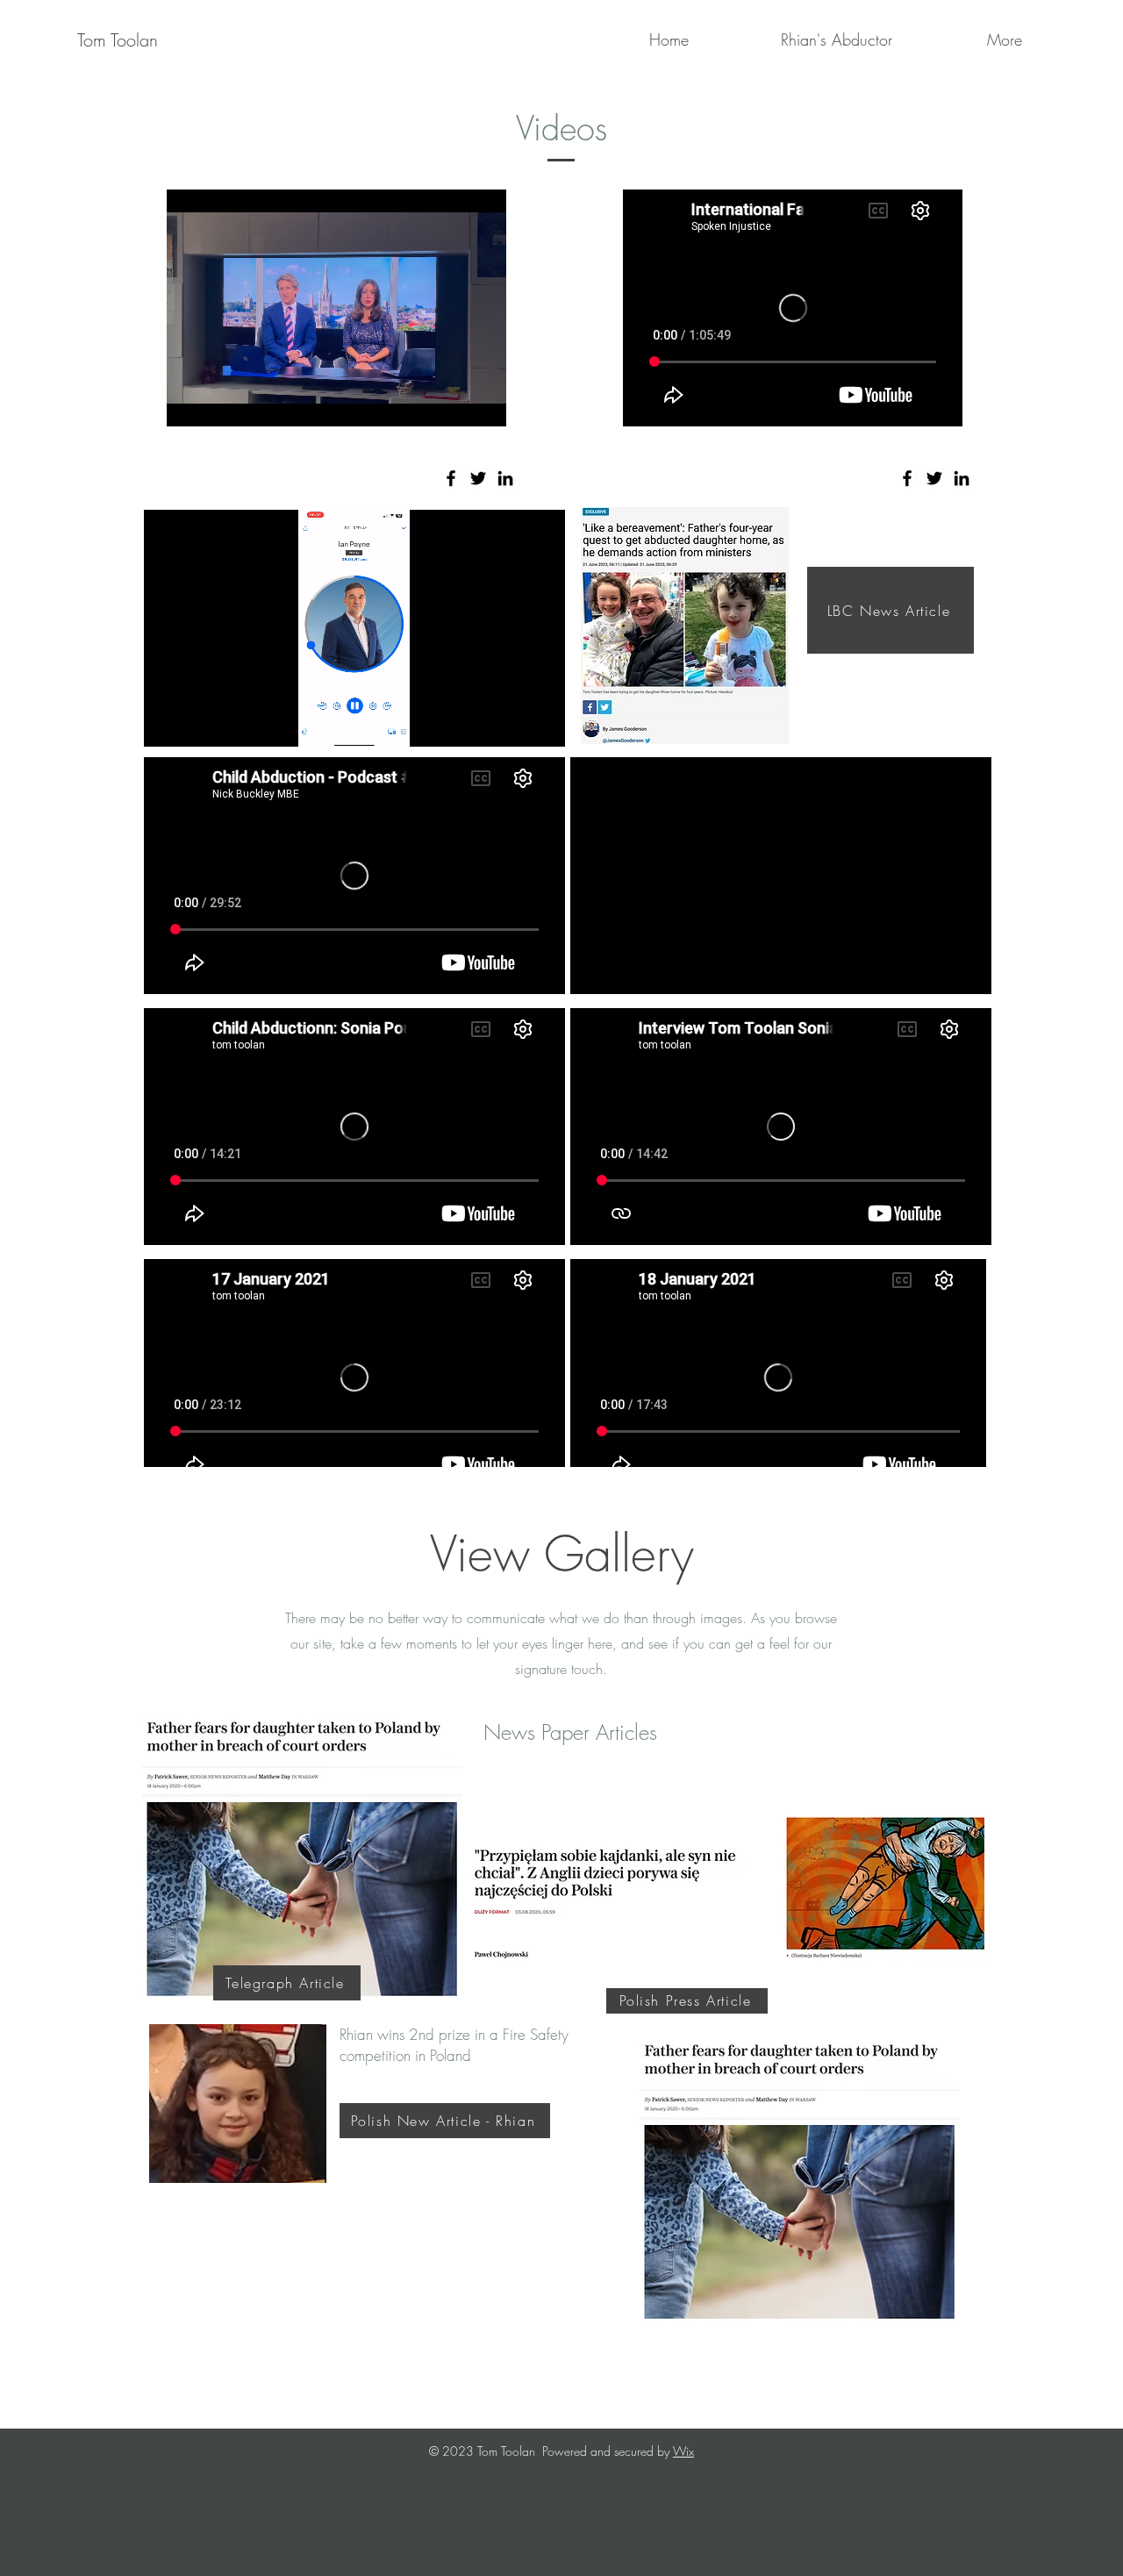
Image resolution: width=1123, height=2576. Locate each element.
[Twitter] (478, 478)
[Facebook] (451, 478)
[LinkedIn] (505, 478)
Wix (683, 2451)
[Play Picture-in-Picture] (453, 403)
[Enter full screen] (483, 403)
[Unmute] (219, 403)
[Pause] (190, 403)
